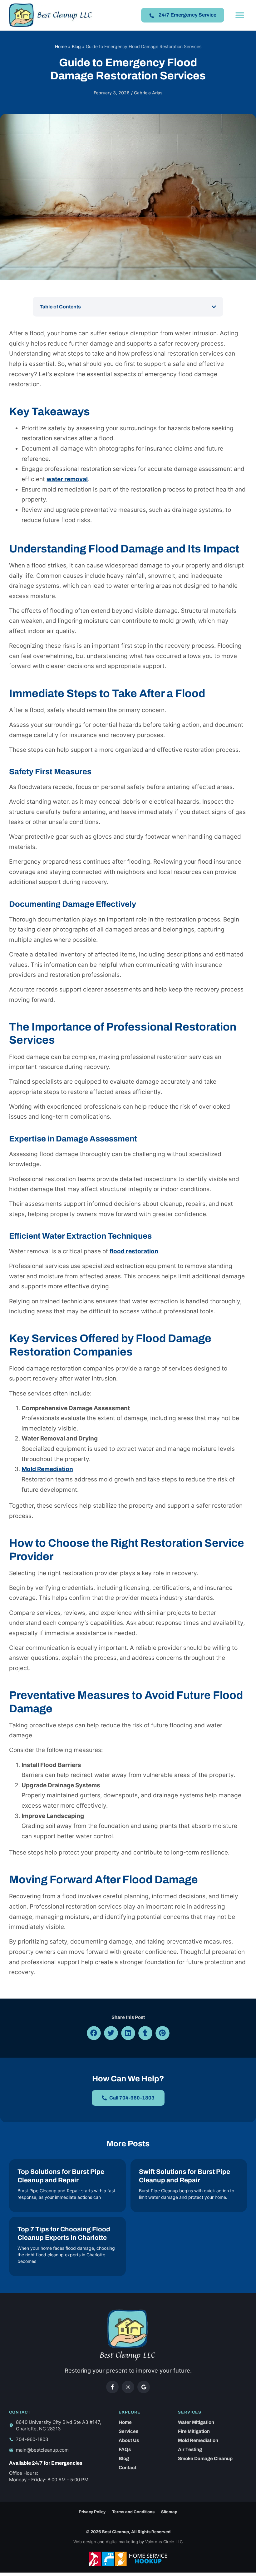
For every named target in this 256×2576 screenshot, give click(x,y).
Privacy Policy (92, 2512)
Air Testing (190, 2449)
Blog (76, 46)
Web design (85, 2542)
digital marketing (122, 2542)
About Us (129, 2440)
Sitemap (169, 2512)
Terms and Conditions (133, 2512)
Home (61, 46)
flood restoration (134, 1251)
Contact (128, 2468)
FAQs (125, 2449)
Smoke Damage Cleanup (205, 2459)
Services (128, 2431)
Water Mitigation (196, 2422)
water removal (67, 479)
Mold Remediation (47, 1469)
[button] (240, 15)
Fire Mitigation (194, 2431)
